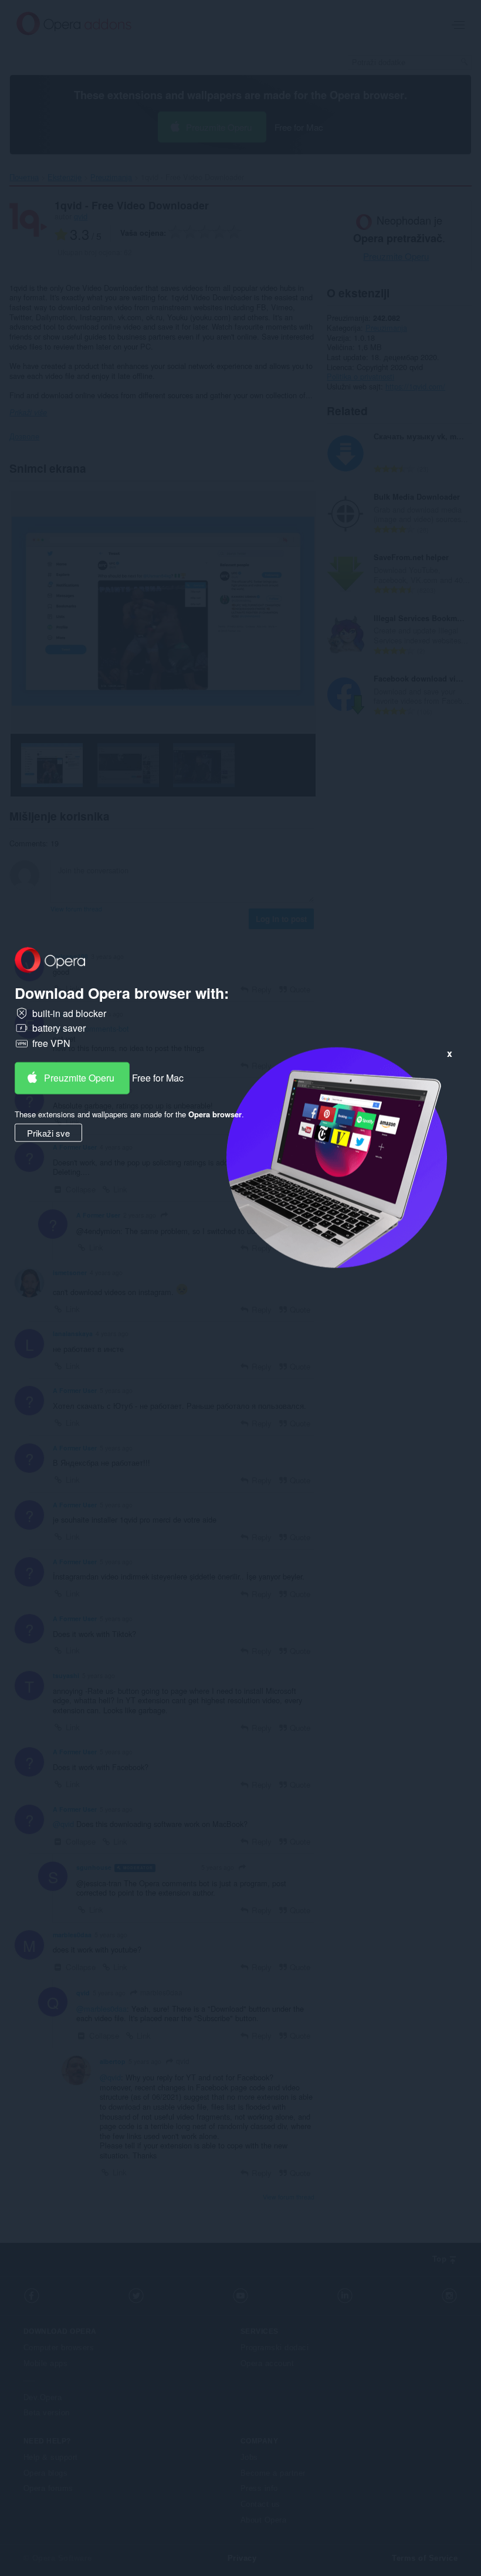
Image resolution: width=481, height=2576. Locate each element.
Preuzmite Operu (79, 1077)
